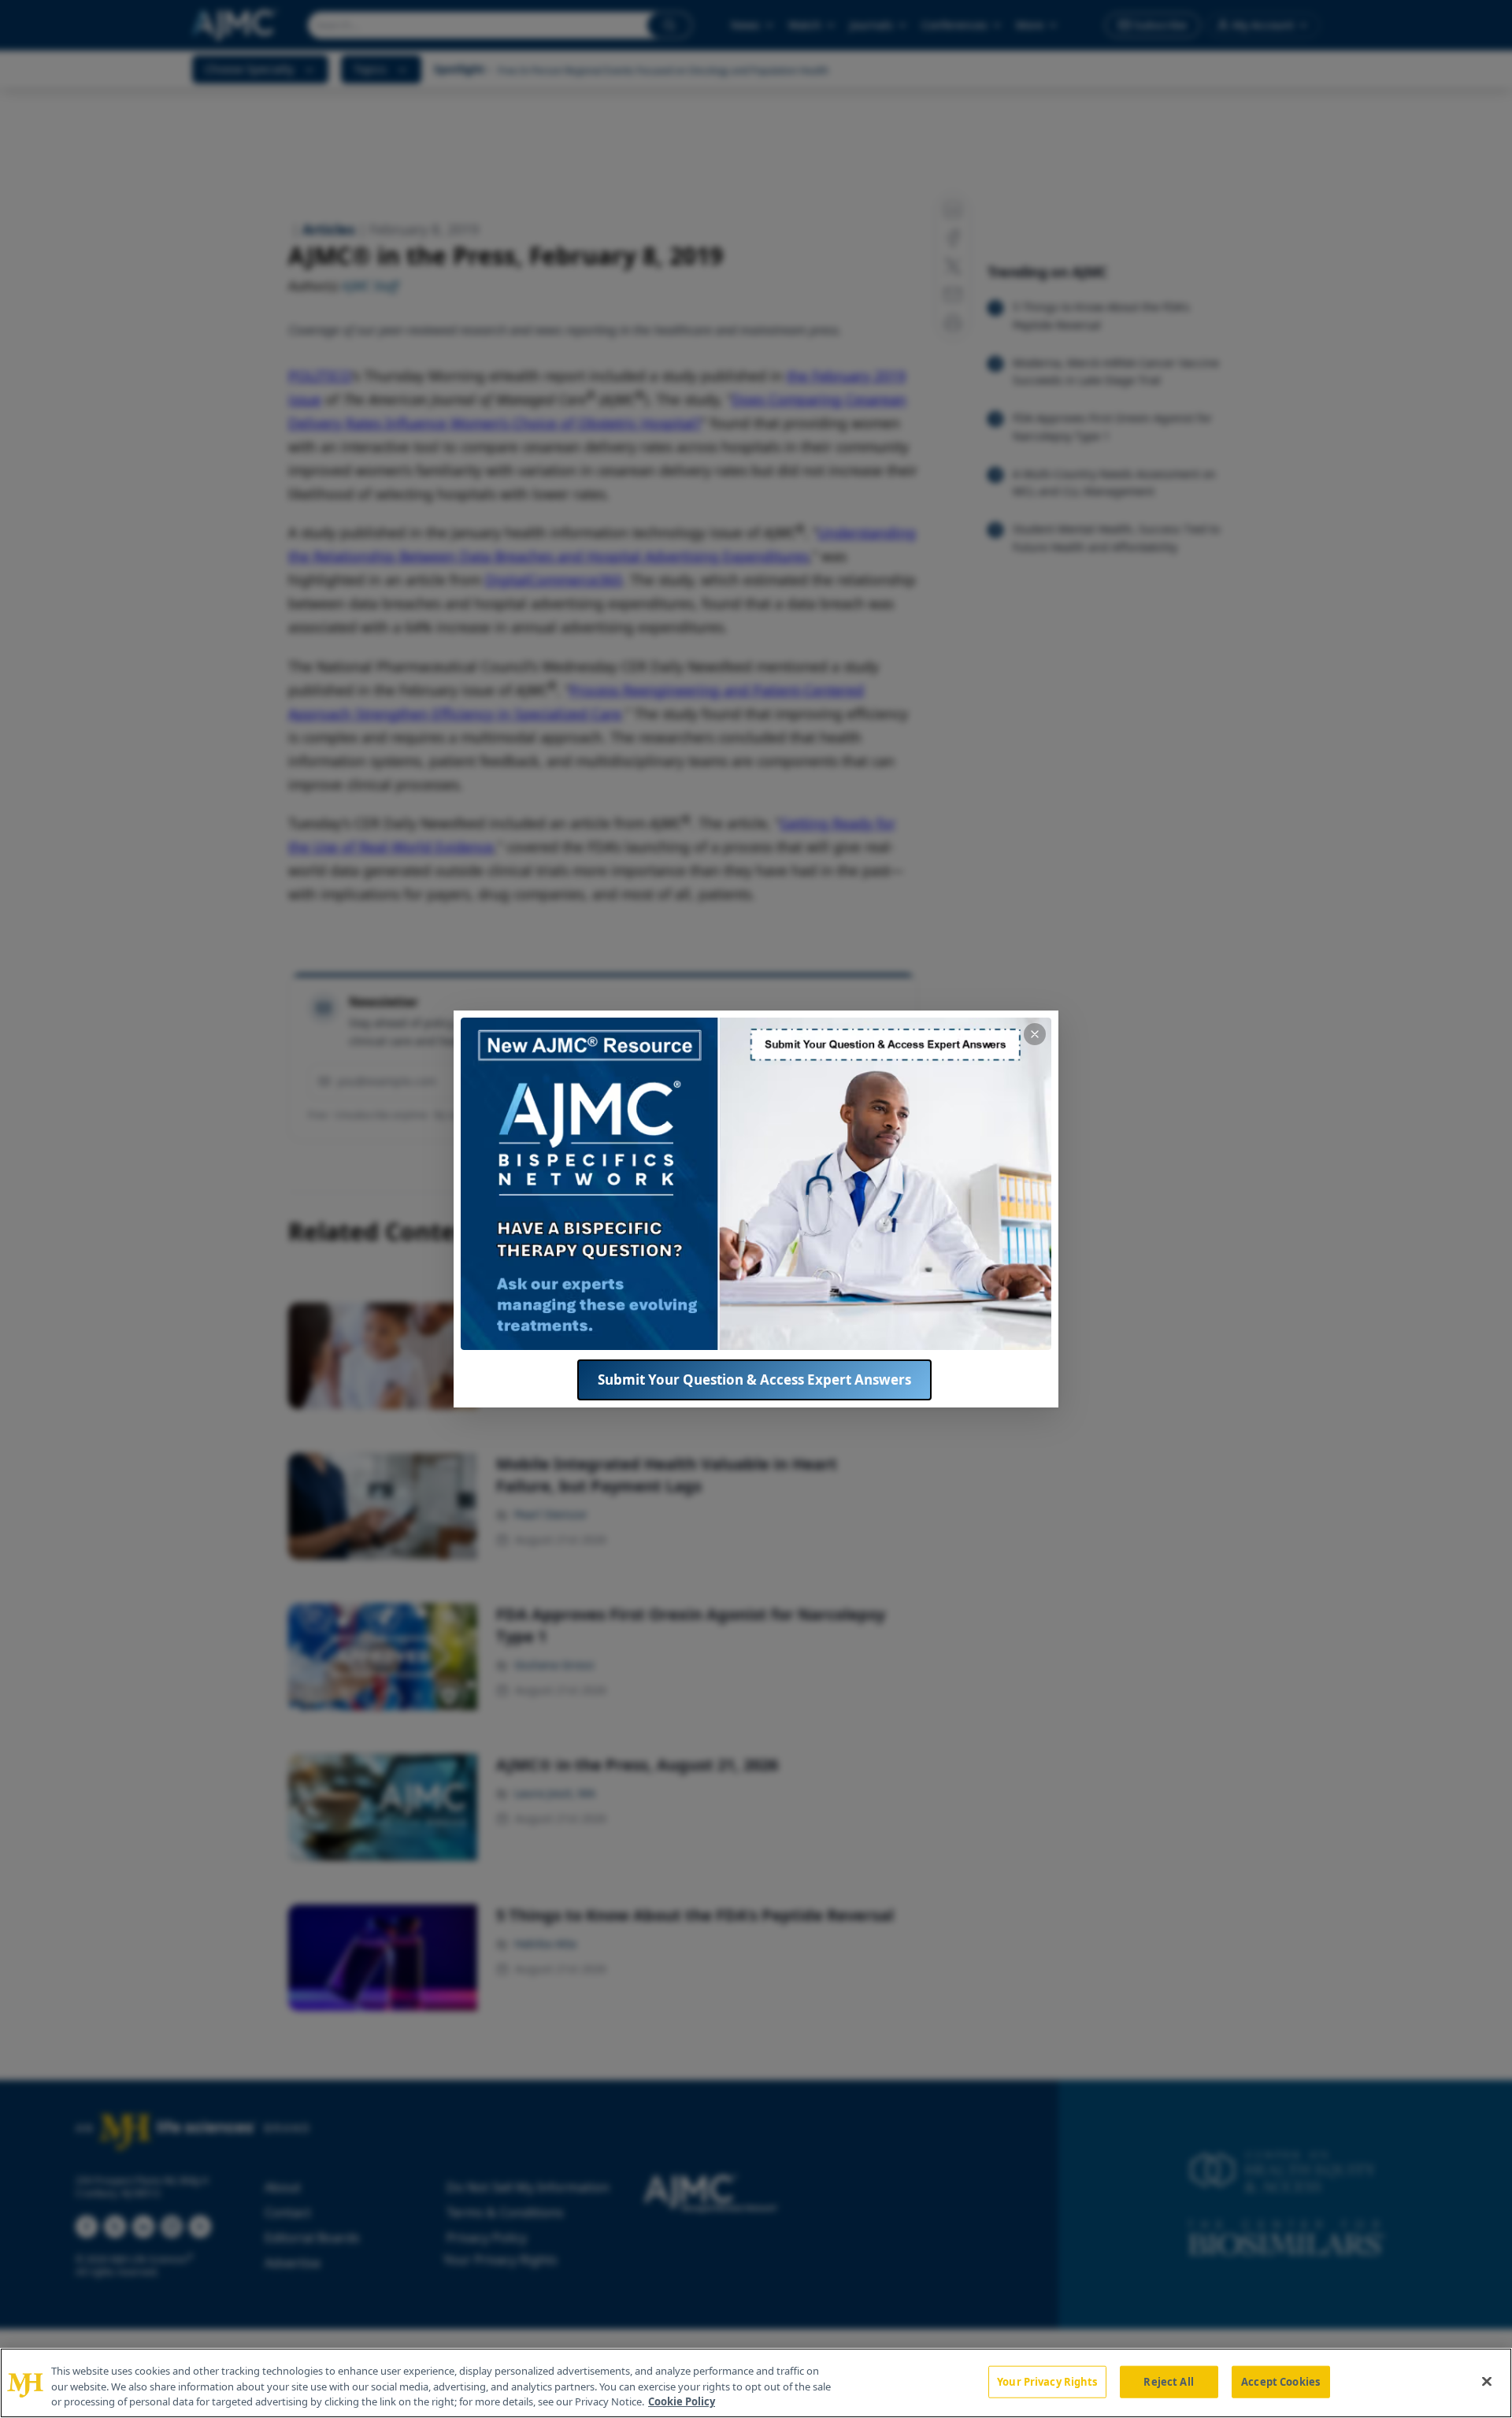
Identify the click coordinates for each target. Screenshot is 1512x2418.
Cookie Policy (682, 2401)
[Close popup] (1035, 1034)
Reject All (1168, 2381)
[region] (756, 2383)
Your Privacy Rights (1047, 2381)
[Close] (1487, 2381)
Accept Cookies (1280, 2381)
